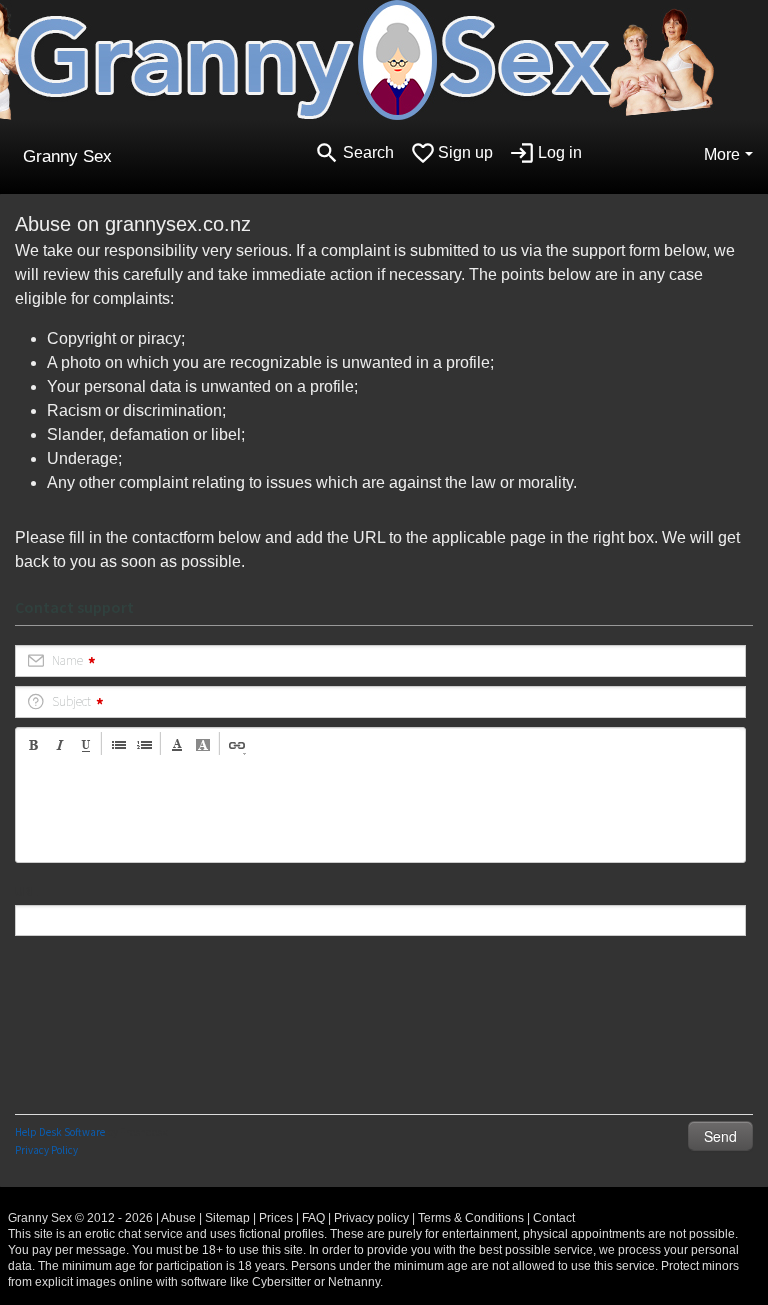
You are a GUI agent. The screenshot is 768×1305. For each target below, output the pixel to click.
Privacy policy (371, 1218)
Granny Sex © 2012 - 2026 (80, 1218)
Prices (276, 1218)
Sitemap (227, 1218)
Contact (554, 1218)
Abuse (178, 1218)
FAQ (313, 1218)
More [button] (722, 154)
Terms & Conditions (471, 1218)
